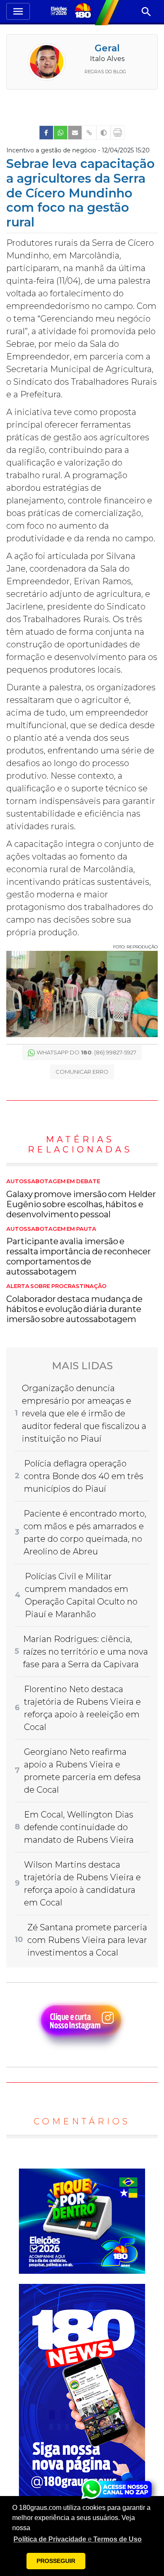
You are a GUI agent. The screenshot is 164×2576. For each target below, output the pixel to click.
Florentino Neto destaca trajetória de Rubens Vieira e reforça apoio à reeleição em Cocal (82, 1708)
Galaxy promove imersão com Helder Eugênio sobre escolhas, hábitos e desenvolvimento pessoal (81, 1199)
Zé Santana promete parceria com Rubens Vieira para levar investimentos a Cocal (87, 1940)
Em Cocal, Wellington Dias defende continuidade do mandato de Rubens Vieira (79, 1827)
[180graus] (60, 12)
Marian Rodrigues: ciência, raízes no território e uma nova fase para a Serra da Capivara (86, 1652)
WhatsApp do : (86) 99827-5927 (86, 1052)
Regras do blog (105, 72)
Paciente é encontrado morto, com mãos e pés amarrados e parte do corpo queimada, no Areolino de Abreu (85, 1533)
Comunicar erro (82, 1072)
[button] (78, 2539)
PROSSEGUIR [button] (56, 2561)
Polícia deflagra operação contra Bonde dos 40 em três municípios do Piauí (84, 1476)
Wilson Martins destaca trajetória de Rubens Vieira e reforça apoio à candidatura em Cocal (82, 1884)
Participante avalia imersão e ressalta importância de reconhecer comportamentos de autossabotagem (79, 1251)
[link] (46, 133)
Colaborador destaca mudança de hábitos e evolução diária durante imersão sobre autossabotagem (74, 1304)
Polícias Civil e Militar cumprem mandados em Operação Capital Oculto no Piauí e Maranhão (81, 1595)
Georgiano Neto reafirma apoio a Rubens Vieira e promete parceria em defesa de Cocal (82, 1771)
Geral (107, 48)
